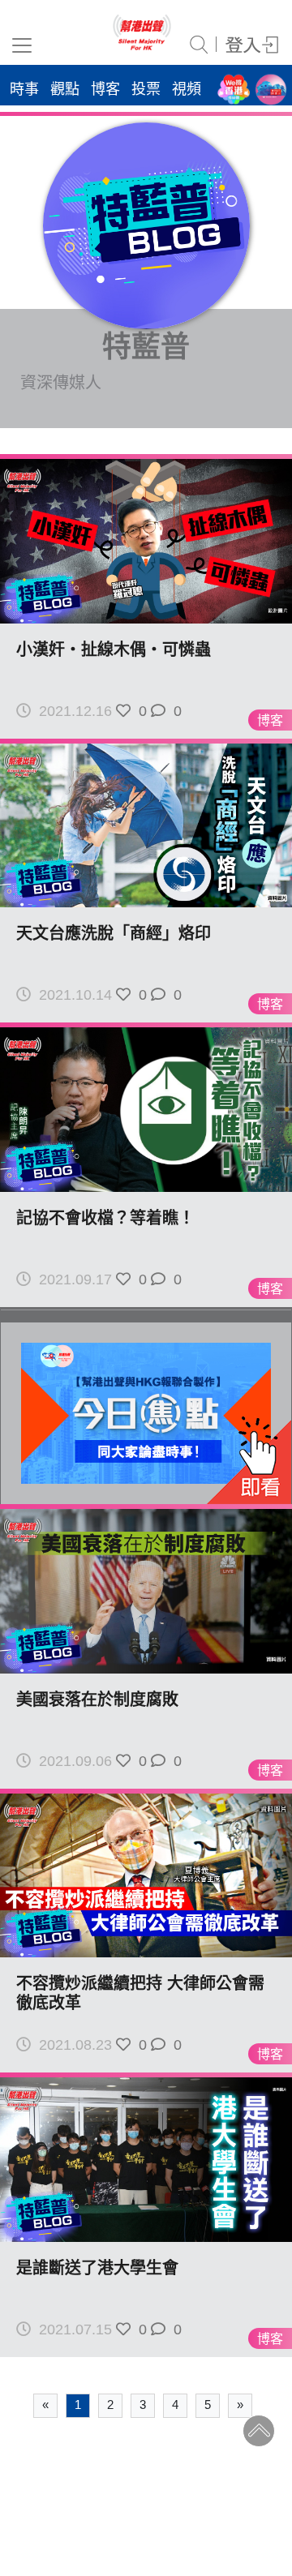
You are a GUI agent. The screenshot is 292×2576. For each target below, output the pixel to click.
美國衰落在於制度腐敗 (97, 1699)
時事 (24, 89)
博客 (105, 89)
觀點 (65, 89)
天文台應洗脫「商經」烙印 (114, 933)
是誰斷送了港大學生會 (97, 2268)
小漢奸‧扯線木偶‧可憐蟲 (114, 649)
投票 (146, 89)
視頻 (187, 89)
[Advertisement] (146, 2450)
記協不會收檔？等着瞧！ (105, 1218)
